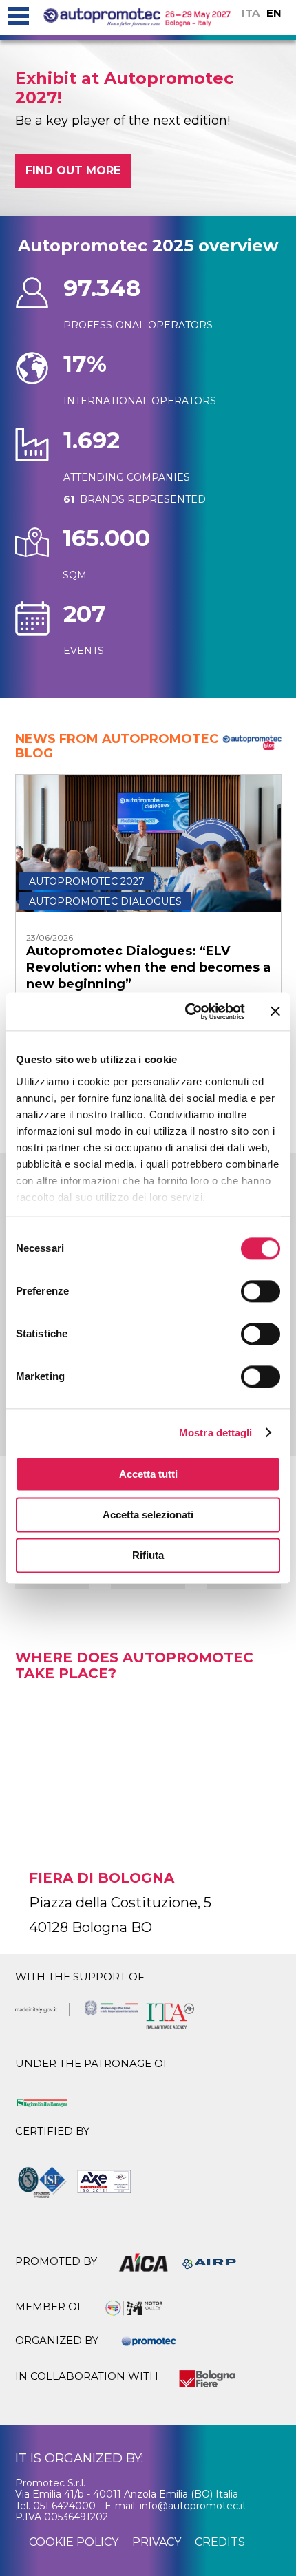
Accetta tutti (148, 1474)
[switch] (261, 1291)
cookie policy (74, 2542)
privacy (157, 2542)
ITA (251, 13)
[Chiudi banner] (275, 1012)
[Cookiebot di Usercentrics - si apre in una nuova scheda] (186, 1012)
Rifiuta (148, 1555)
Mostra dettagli (216, 1433)
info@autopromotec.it (193, 2506)
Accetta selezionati (148, 1515)
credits (220, 2542)
